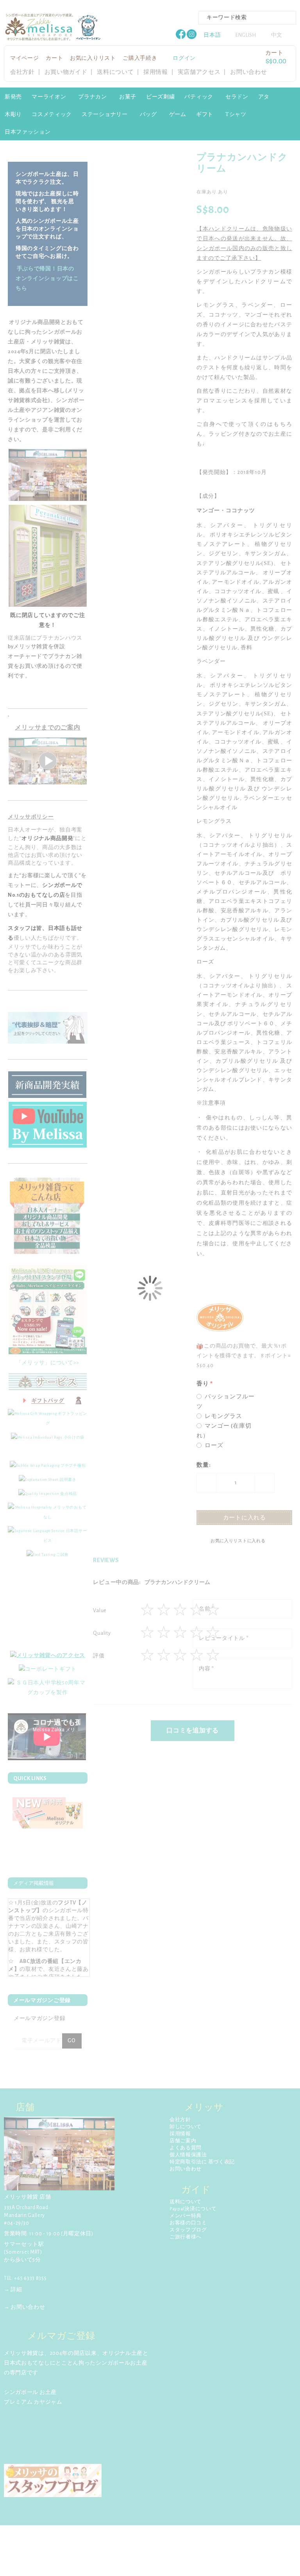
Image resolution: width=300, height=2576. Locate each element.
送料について (115, 72)
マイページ (25, 58)
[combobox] (247, 18)
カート (54, 58)
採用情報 (156, 72)
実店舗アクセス (199, 72)
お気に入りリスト (93, 58)
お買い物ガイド (66, 72)
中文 (277, 35)
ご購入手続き (140, 58)
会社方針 (22, 72)
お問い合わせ (248, 72)
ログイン (184, 58)
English (246, 35)
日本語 (212, 35)
